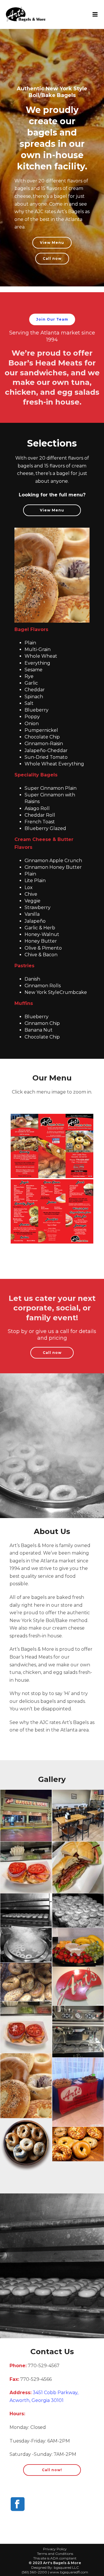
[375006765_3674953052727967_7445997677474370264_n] (26, 2027)
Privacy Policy (55, 2549)
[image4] (78, 1947)
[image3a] (26, 1945)
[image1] (26, 1982)
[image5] (78, 2092)
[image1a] (26, 1911)
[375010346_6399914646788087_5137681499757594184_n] (78, 1867)
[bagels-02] (26, 2086)
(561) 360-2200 (34, 2572)
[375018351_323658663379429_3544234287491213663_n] (78, 1816)
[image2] (78, 1986)
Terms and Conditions (55, 2554)
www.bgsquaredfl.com (69, 2572)
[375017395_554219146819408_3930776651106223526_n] (26, 1867)
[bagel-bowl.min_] (26, 2146)
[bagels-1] (78, 2144)
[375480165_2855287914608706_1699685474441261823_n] (78, 2032)
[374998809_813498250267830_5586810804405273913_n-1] (26, 1816)
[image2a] (78, 1911)
